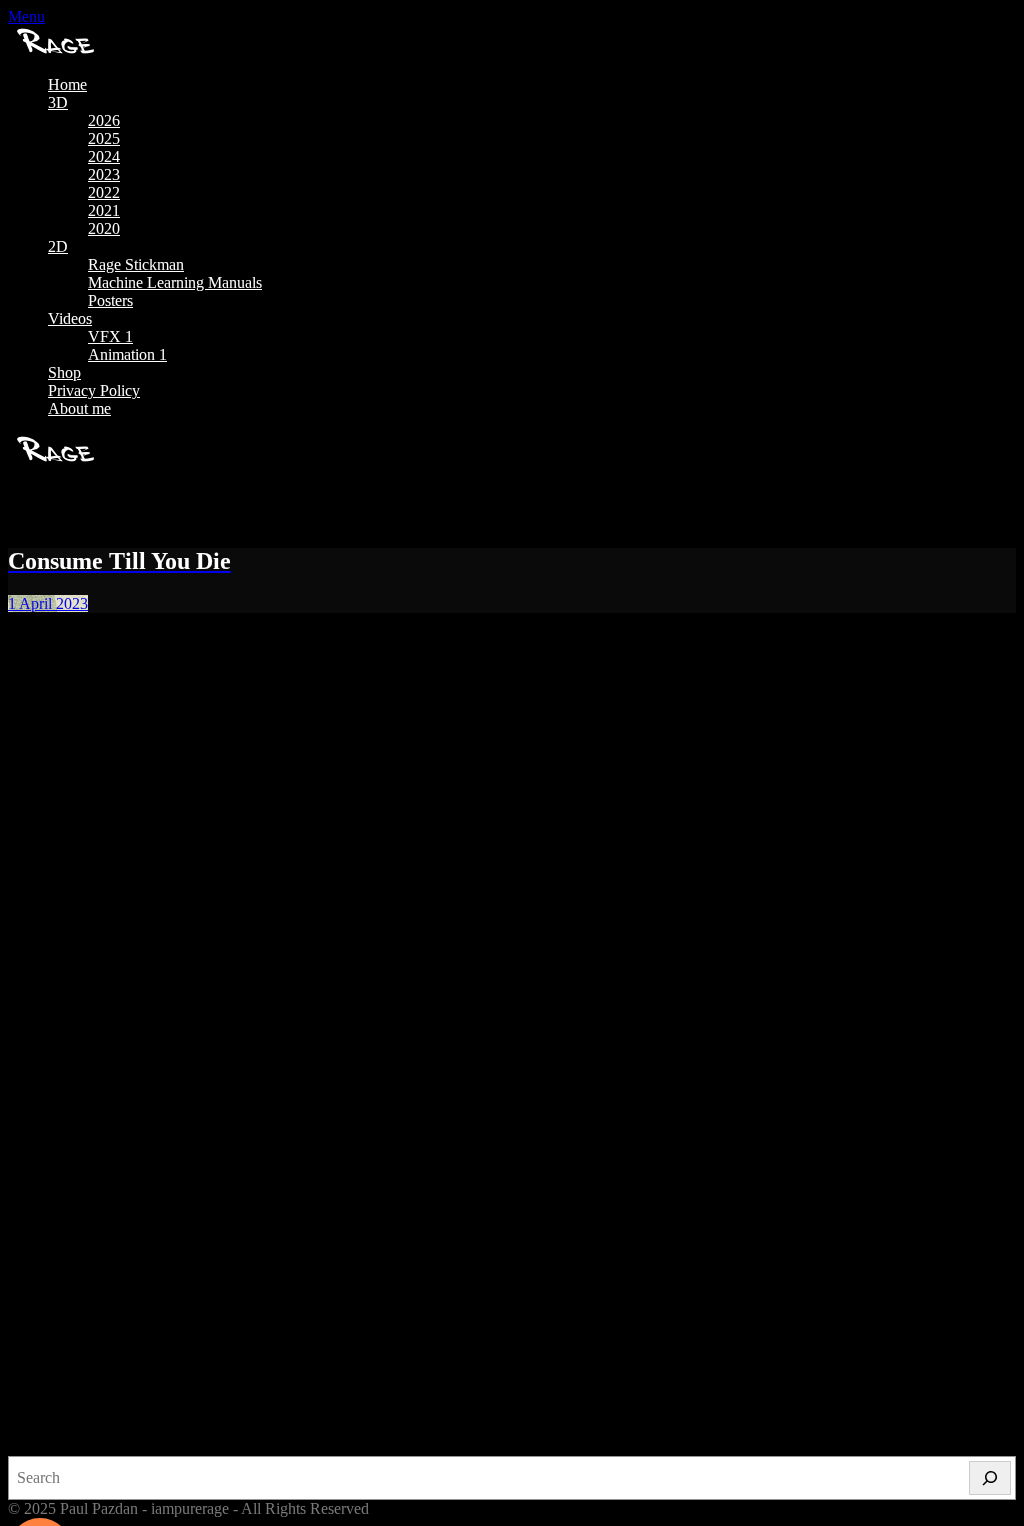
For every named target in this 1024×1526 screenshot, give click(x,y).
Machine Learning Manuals (175, 282)
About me (79, 408)
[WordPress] (405, 1400)
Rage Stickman (136, 264)
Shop (64, 372)
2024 (104, 156)
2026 (104, 120)
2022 (104, 192)
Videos (70, 318)
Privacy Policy (94, 390)
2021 (104, 210)
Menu (26, 16)
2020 (104, 228)
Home (67, 84)
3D (58, 102)
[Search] (990, 1478)
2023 (104, 174)
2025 (104, 138)
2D (58, 246)
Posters (110, 300)
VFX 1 (110, 336)
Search (29, 1446)
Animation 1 (127, 354)
